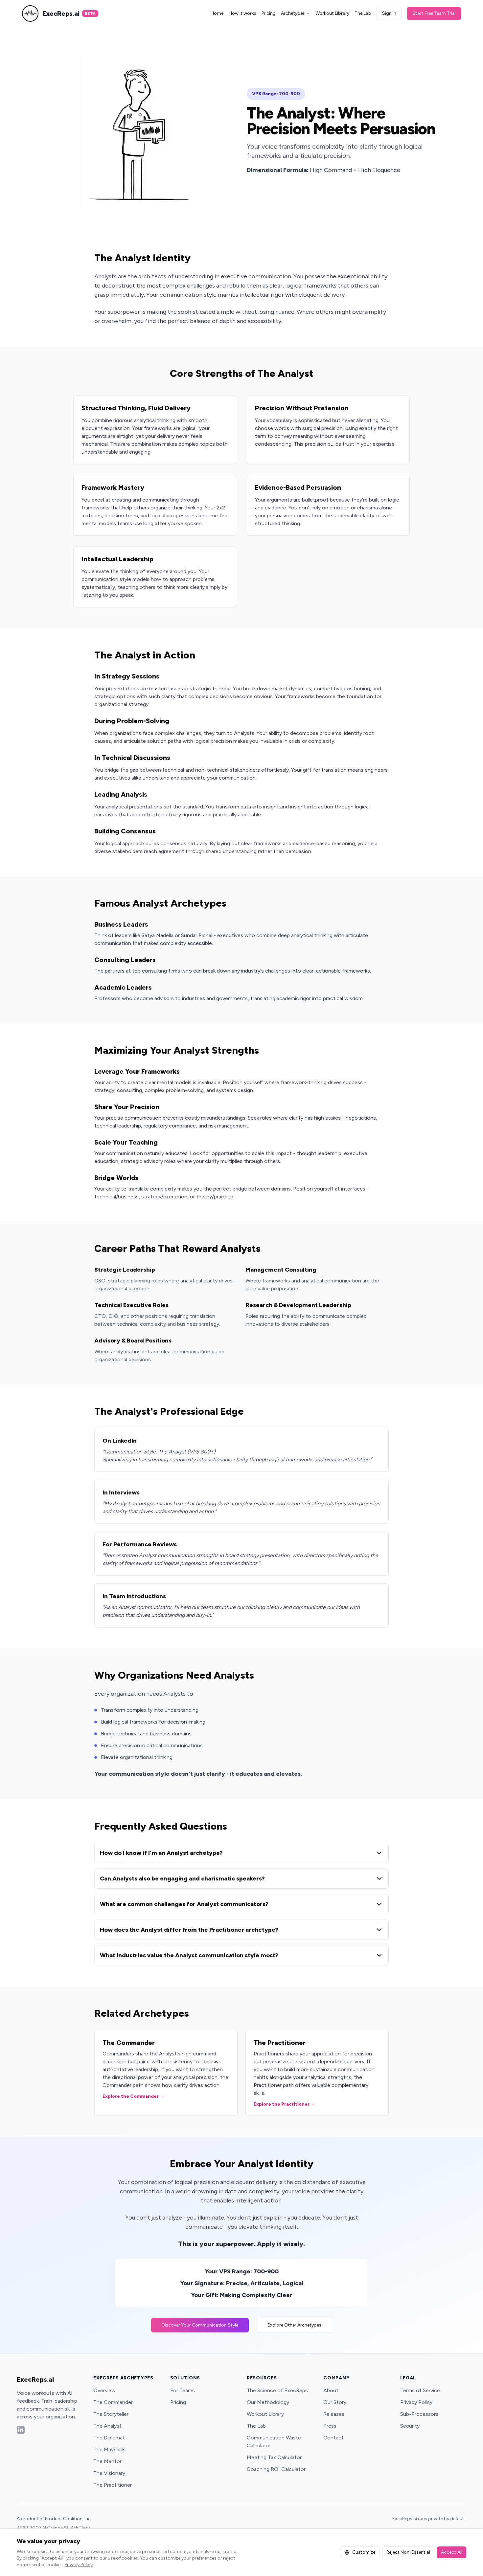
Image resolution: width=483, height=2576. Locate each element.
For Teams (183, 2390)
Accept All (452, 2552)
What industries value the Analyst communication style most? (189, 1955)
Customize (364, 2552)
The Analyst (107, 2426)
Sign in (389, 13)
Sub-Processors (419, 2414)
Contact (333, 2438)
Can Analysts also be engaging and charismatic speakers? (182, 1878)
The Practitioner (113, 2485)
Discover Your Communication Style (200, 2325)
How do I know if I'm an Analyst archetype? (161, 1853)
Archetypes (293, 13)
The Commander (113, 2402)
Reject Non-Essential (408, 2552)
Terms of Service (420, 2390)
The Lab (363, 13)
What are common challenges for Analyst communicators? (184, 1904)
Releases (334, 2414)
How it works (242, 13)
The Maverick (109, 2449)
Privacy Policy (416, 2402)
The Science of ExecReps (277, 2390)
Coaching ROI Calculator (276, 2469)
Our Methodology (268, 2402)
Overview (104, 2390)
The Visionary (109, 2473)
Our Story (335, 2402)
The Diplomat (109, 2438)
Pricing (269, 13)
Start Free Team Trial (434, 13)
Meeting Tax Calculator (274, 2457)
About (331, 2390)
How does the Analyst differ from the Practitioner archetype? (189, 1930)
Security (410, 2426)
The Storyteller (111, 2414)
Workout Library (332, 13)
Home (217, 13)
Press (330, 2426)
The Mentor (107, 2461)
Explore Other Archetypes (294, 2325)
